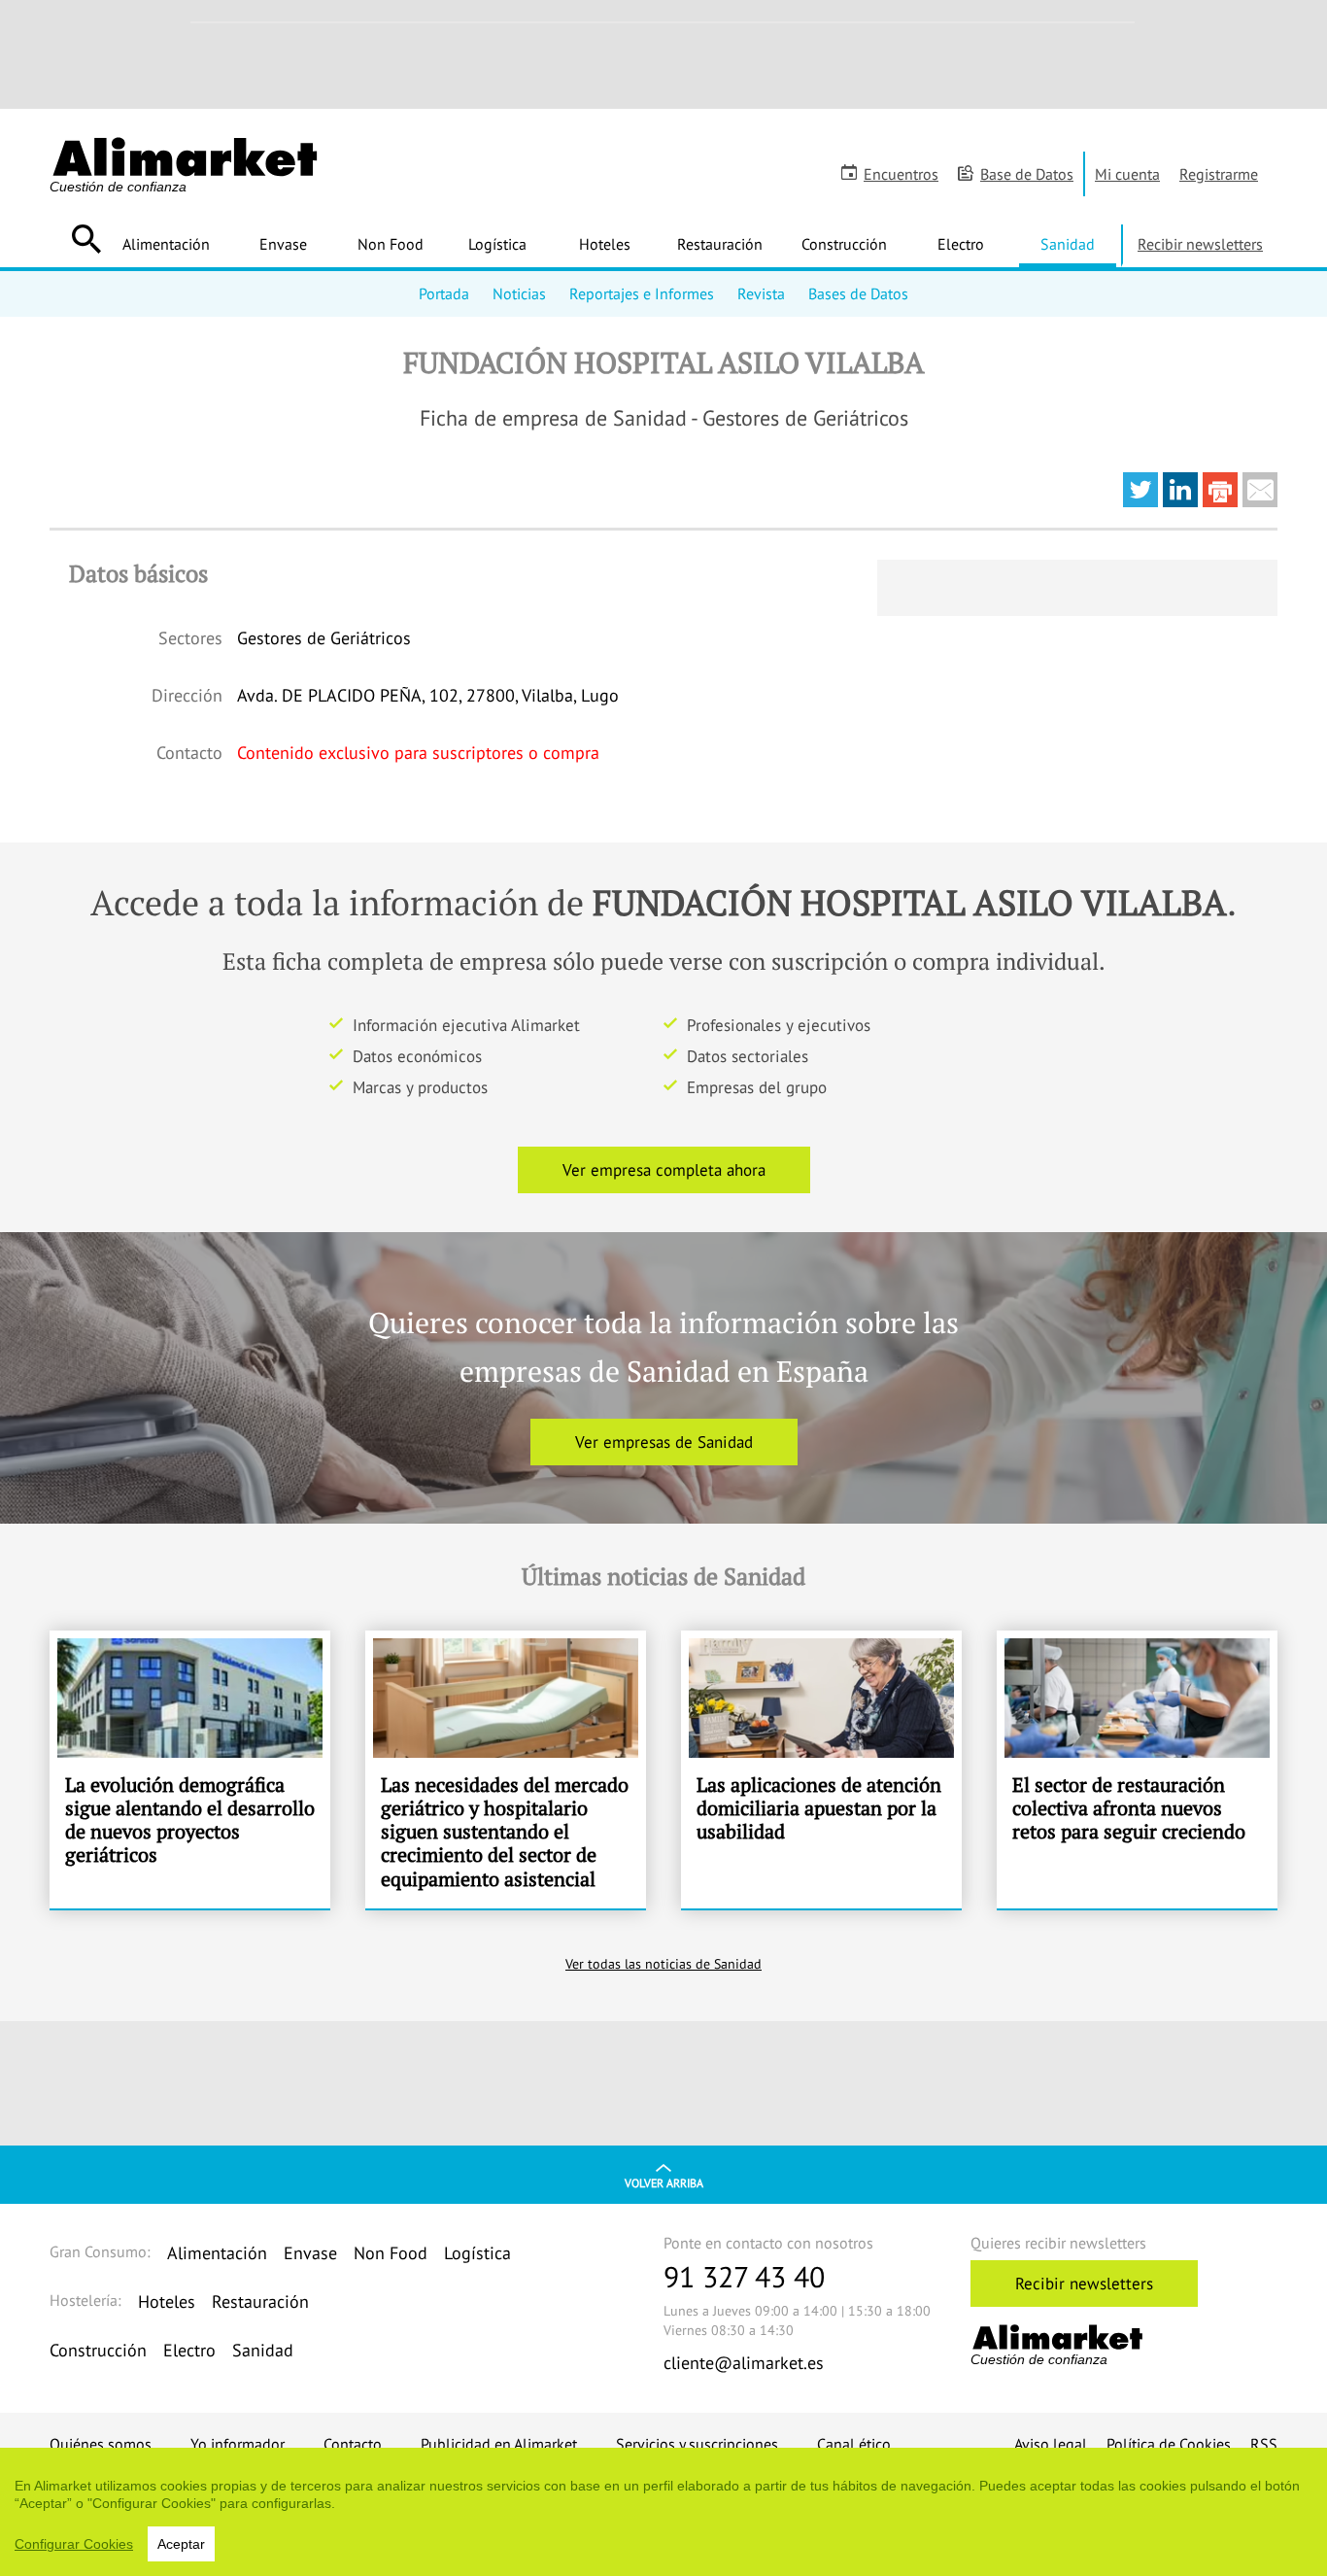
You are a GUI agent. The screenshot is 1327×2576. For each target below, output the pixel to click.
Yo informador (238, 2444)
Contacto (353, 2444)
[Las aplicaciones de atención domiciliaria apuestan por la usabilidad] (821, 1769)
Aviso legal (1051, 2444)
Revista (761, 293)
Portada (444, 293)
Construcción (844, 244)
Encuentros (901, 174)
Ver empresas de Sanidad (664, 1442)
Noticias (519, 293)
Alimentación (166, 244)
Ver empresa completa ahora (664, 1170)
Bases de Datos (858, 293)
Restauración (720, 244)
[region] (663, 2512)
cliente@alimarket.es (744, 2363)
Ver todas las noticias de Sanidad (663, 1964)
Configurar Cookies (74, 2544)
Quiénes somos (101, 2444)
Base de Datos (1027, 174)
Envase (283, 244)
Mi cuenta (1127, 174)
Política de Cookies (1169, 2444)
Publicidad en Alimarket (499, 2444)
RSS (1264, 2444)
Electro (961, 244)
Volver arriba (664, 2183)
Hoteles (605, 244)
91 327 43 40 (744, 2276)
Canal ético (854, 2444)
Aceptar (181, 2544)
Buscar (86, 239)
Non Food (391, 244)
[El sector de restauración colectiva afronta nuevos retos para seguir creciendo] (1137, 1769)
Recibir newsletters (1200, 244)
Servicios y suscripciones (697, 2444)
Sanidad (1068, 244)
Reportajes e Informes (642, 293)
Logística (497, 244)
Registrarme (1219, 174)
